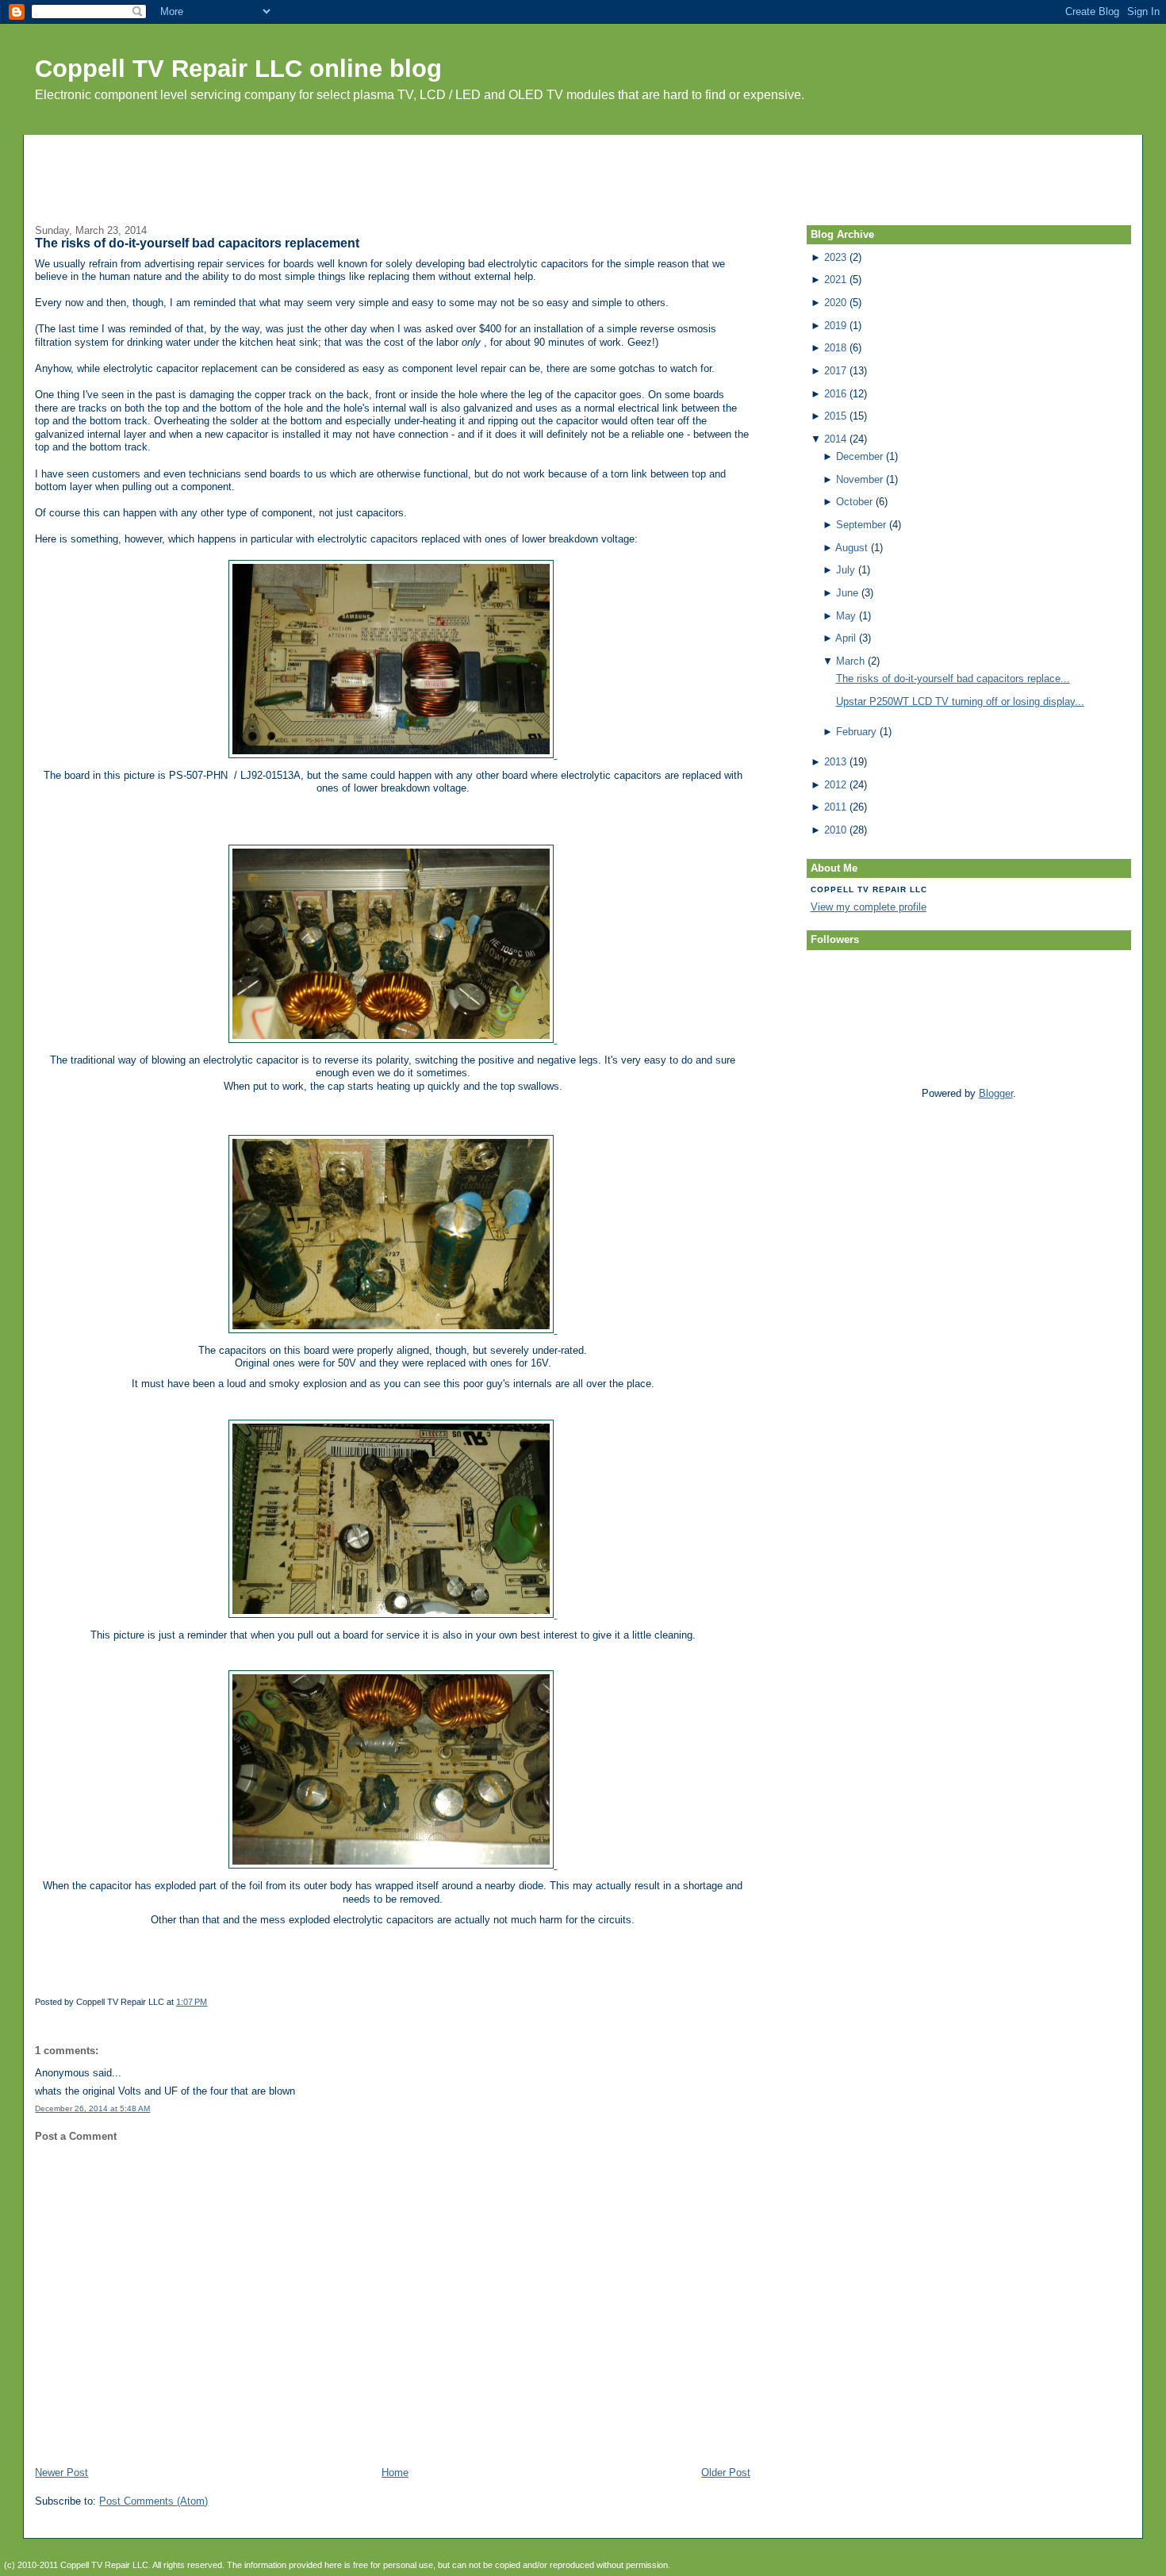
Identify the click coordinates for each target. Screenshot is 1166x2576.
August (851, 548)
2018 (835, 348)
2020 (835, 303)
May (846, 616)
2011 (835, 807)
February (856, 732)
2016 (835, 394)
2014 (835, 439)
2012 (835, 785)
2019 (835, 326)
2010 (835, 830)
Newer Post (61, 2472)
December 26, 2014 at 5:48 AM (92, 2108)
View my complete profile (869, 907)
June (847, 593)
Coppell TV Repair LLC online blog (238, 69)
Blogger (996, 1093)
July (846, 570)
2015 (835, 416)
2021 (835, 280)
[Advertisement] (583, 171)
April (846, 638)
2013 (835, 762)
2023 (835, 257)
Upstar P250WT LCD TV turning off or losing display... (960, 701)
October (854, 502)
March (850, 661)
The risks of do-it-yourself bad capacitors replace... (953, 678)
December (859, 456)
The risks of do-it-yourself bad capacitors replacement (197, 243)
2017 (835, 371)
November (859, 479)
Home (395, 2472)
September (861, 525)
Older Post (726, 2472)
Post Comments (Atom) (153, 2501)
